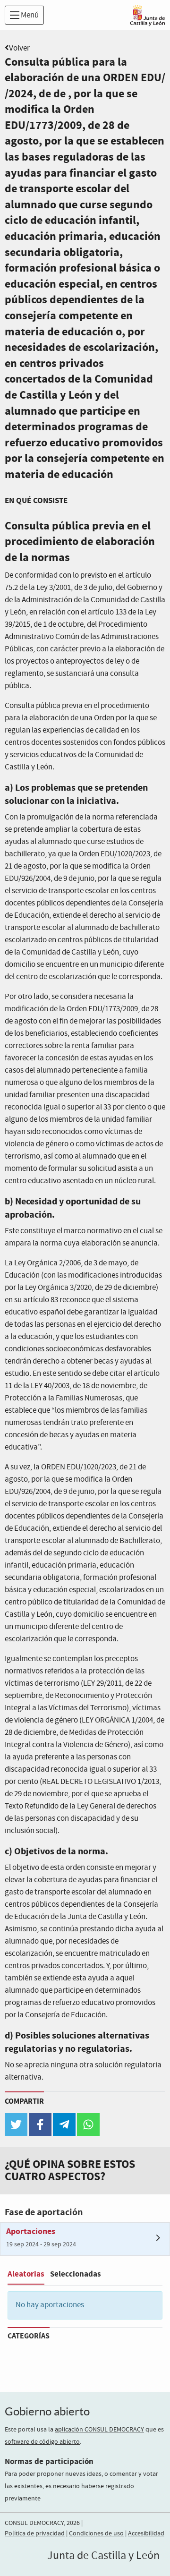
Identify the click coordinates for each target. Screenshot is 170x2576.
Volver (19, 48)
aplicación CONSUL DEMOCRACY (99, 2430)
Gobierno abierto (47, 2411)
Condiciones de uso (96, 2533)
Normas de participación (49, 2461)
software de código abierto (42, 2442)
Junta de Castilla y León (103, 2556)
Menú (29, 15)
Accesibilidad (146, 2533)
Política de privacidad (35, 2533)
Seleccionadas (76, 2274)
